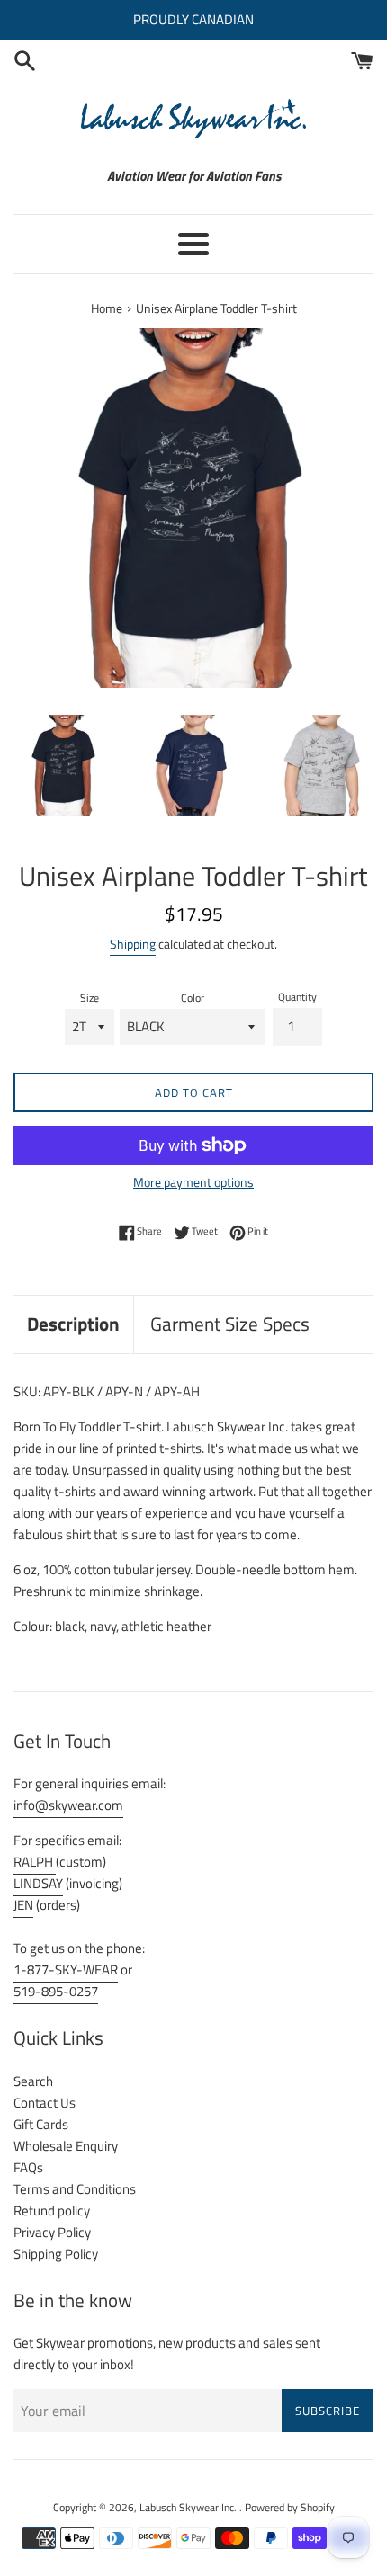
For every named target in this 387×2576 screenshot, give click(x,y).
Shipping (133, 944)
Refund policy (52, 2211)
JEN (23, 1905)
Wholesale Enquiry (66, 2146)
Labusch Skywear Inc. (189, 2507)
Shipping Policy (56, 2254)
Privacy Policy (52, 2232)
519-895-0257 (56, 1991)
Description (73, 1324)
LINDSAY (38, 1883)
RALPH (35, 1862)
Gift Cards (41, 2124)
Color (193, 998)
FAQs (28, 2167)
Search (33, 2081)
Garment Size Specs (230, 1324)
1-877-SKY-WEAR (66, 1970)
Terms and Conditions (75, 2189)
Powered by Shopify (290, 2507)
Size (90, 998)
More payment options (193, 1182)
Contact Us (45, 2103)
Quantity (297, 997)
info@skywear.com (68, 1805)
